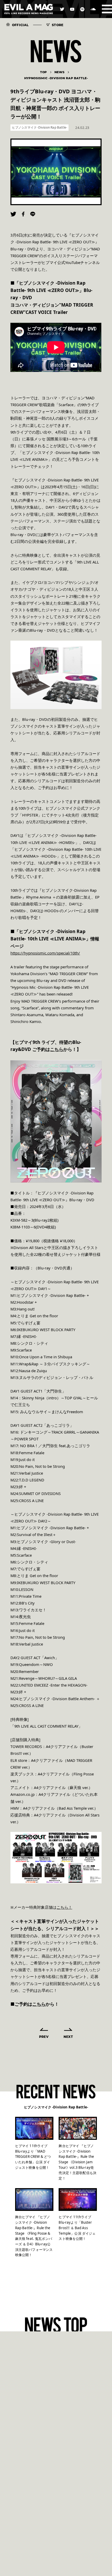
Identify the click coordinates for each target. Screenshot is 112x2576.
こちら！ (64, 1907)
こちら (57, 1049)
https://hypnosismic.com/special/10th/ (45, 953)
